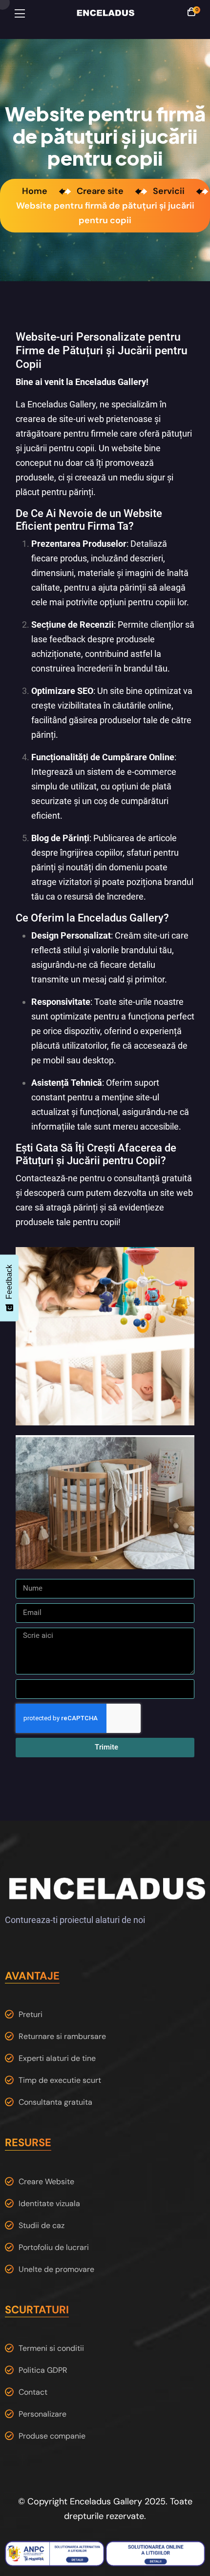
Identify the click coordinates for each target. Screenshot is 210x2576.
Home (37, 191)
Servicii (171, 191)
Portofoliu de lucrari (54, 2247)
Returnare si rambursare (62, 2036)
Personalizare (42, 2414)
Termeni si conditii (51, 2348)
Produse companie (52, 2436)
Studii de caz (42, 2225)
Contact (33, 2392)
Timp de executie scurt (60, 2080)
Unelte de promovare (56, 2269)
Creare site (102, 191)
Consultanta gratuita (55, 2102)
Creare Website (46, 2182)
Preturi (31, 2014)
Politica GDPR (43, 2370)
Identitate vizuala (49, 2203)
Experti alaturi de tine (57, 2058)
